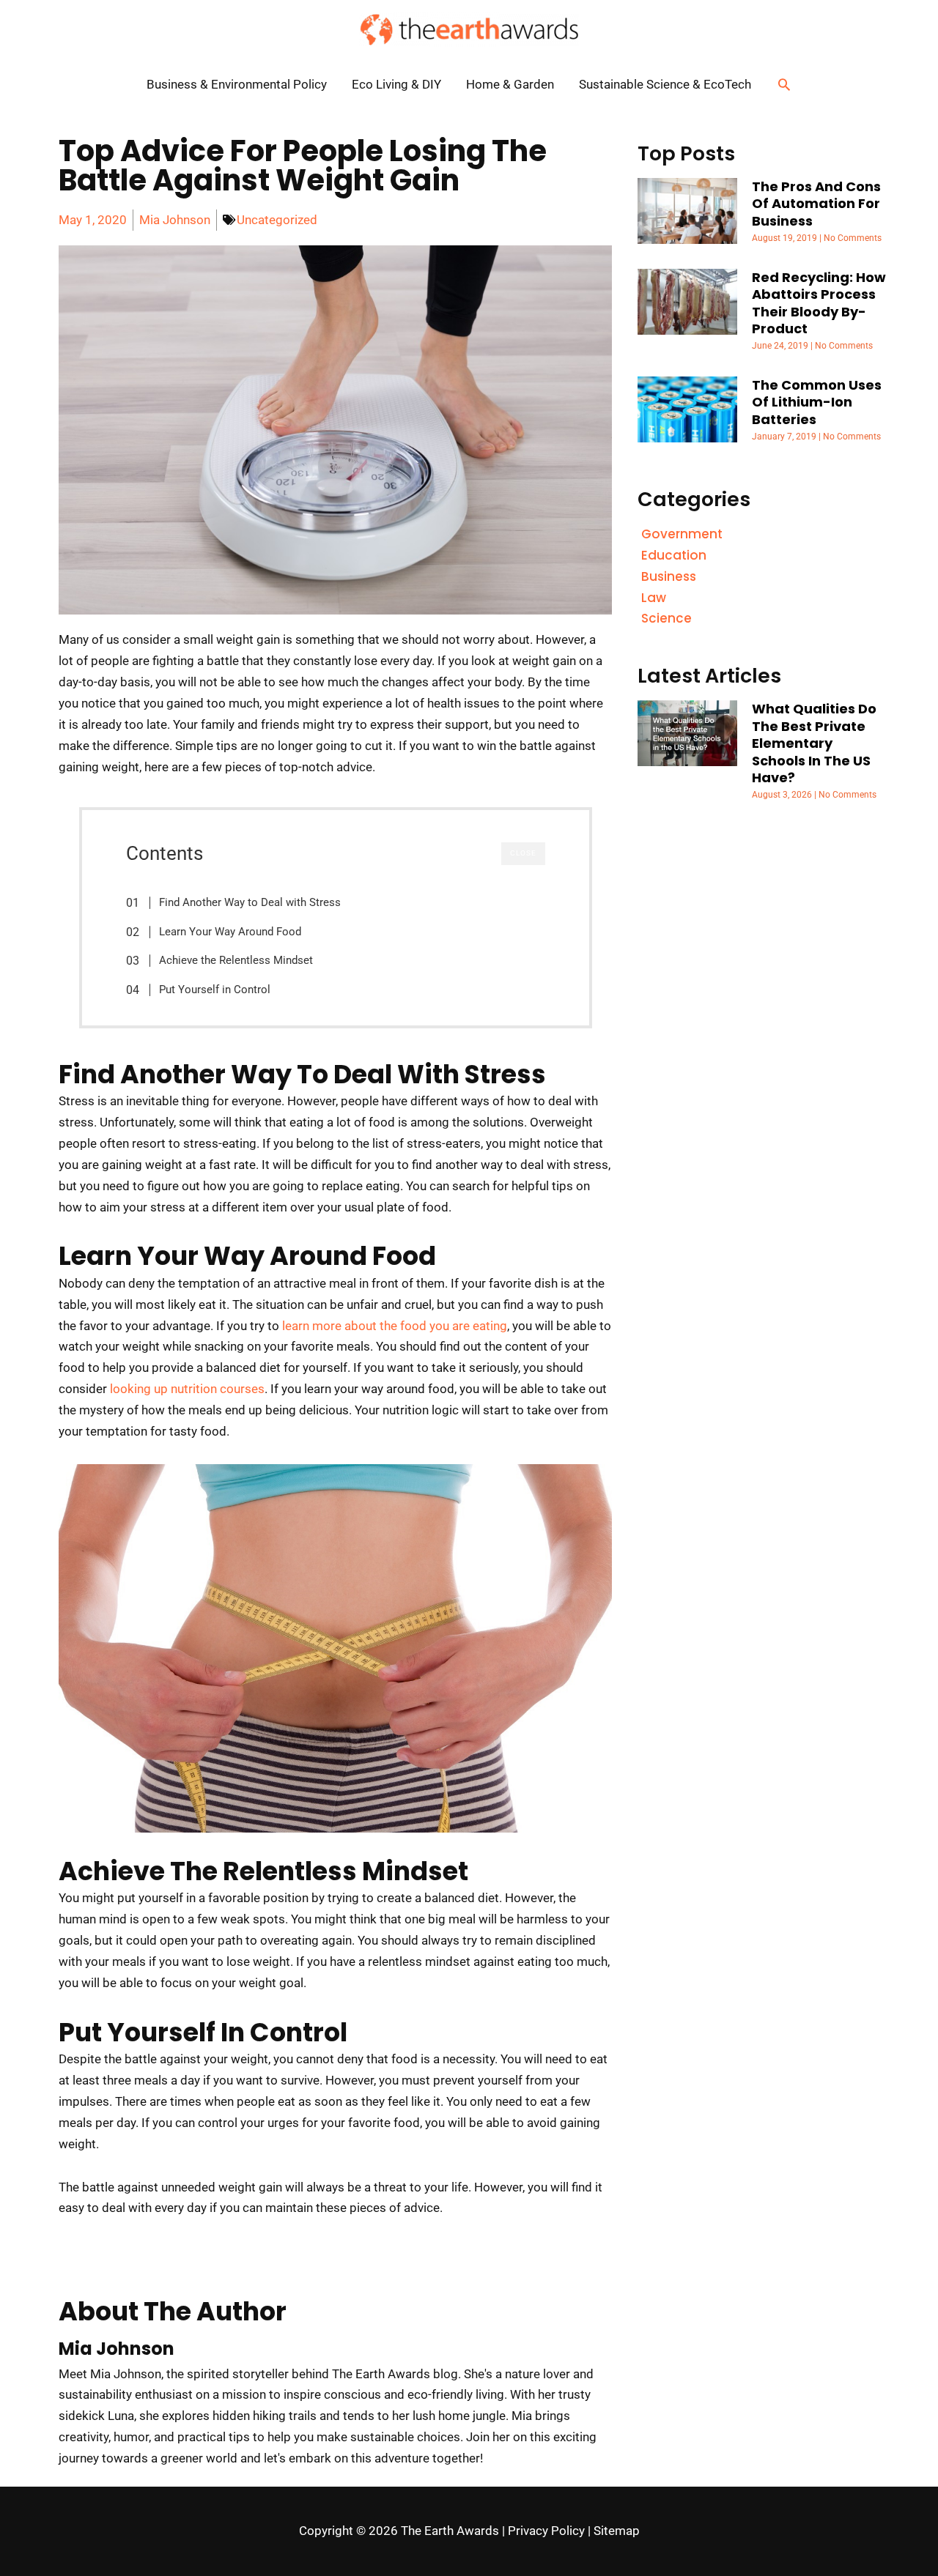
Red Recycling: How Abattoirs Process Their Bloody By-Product (819, 303)
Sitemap (617, 2531)
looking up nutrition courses (187, 1389)
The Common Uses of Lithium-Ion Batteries (817, 402)
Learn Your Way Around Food (230, 932)
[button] (784, 84)
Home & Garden (510, 84)
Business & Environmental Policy (237, 84)
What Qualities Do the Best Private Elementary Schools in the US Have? (814, 743)
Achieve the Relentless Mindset (236, 960)
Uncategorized (277, 220)
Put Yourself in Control (215, 990)
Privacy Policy (546, 2531)
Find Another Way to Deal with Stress (250, 902)
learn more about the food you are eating (395, 1326)
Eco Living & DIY (396, 84)
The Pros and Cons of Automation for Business (816, 204)
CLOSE (523, 853)
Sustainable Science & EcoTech (665, 84)
